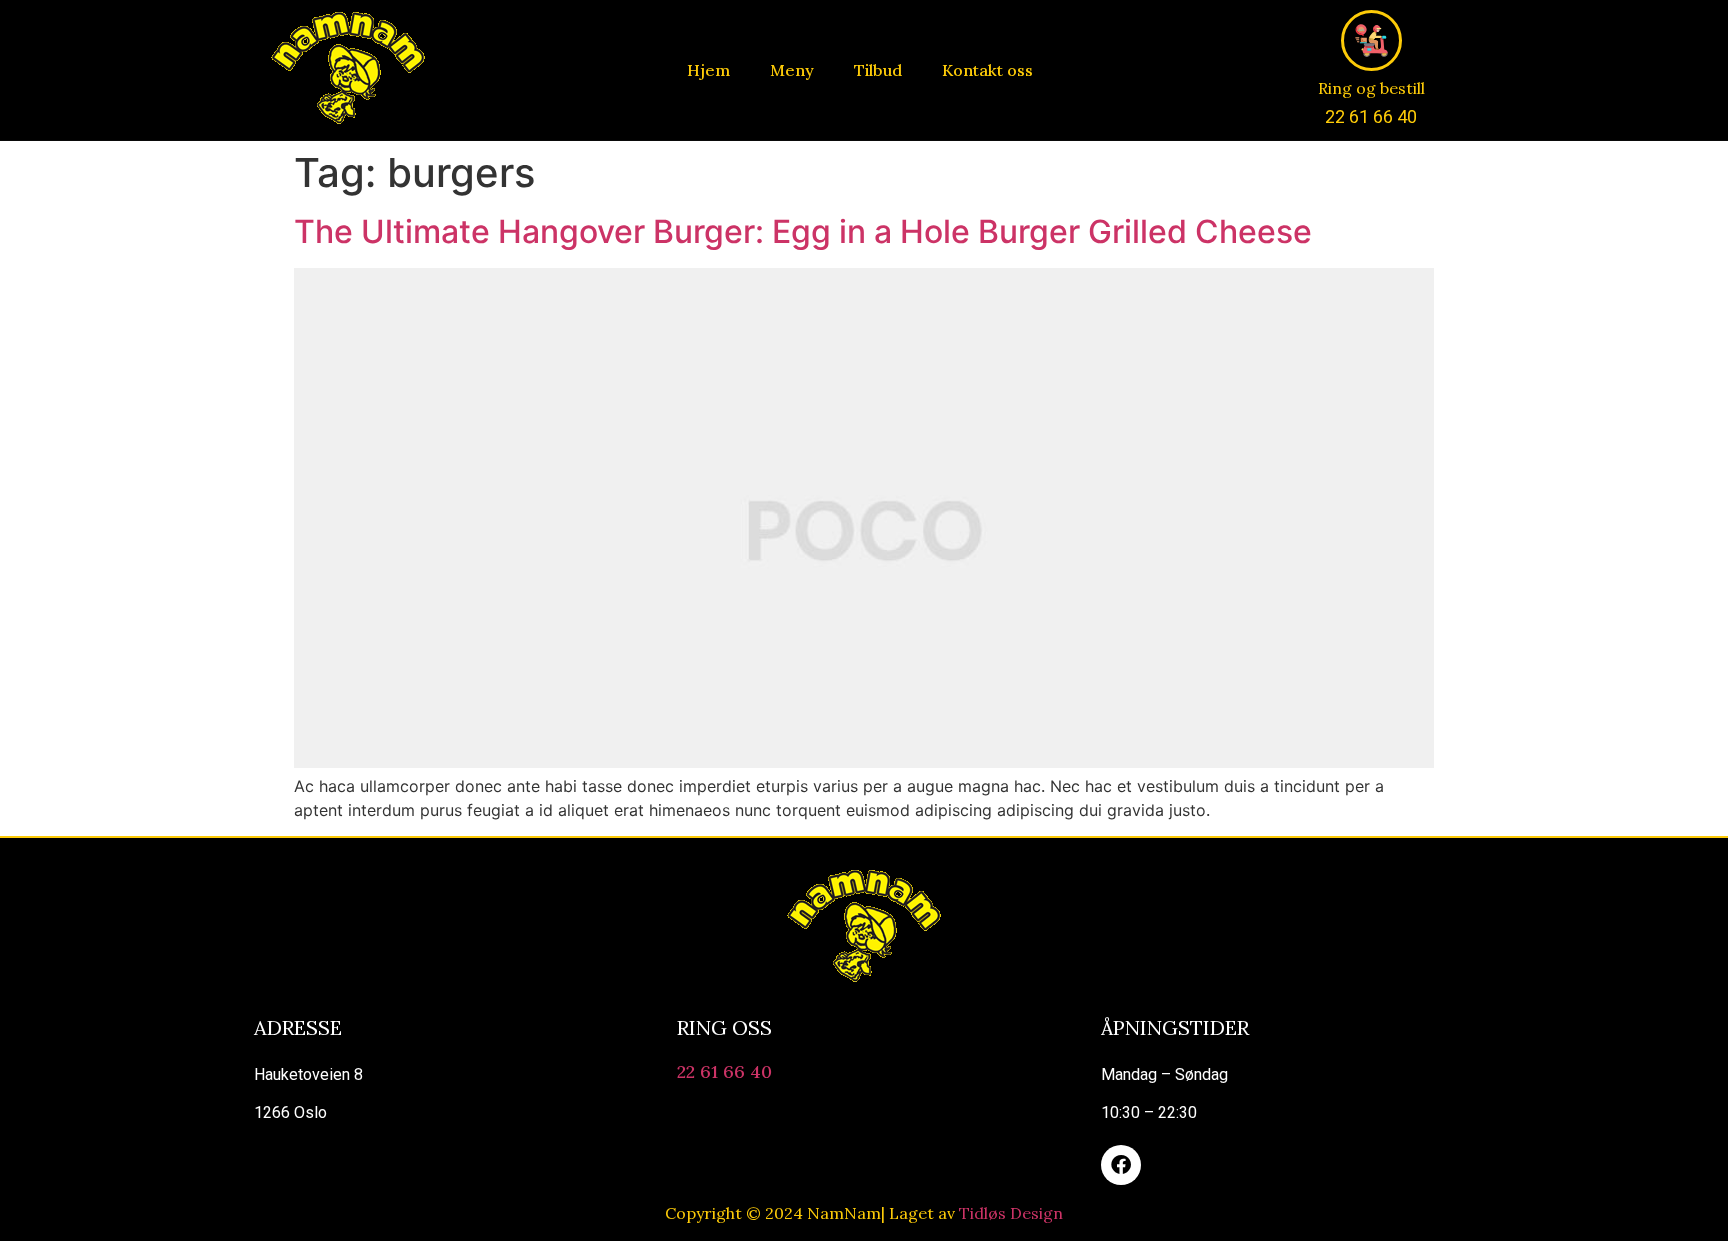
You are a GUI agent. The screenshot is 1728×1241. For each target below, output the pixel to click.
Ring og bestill (1371, 88)
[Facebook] (1121, 1165)
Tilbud (878, 70)
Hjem (708, 70)
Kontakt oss (987, 70)
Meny (792, 70)
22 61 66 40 (724, 1071)
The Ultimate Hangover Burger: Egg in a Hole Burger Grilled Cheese (803, 231)
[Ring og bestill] (1371, 40)
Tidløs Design (1011, 1213)
